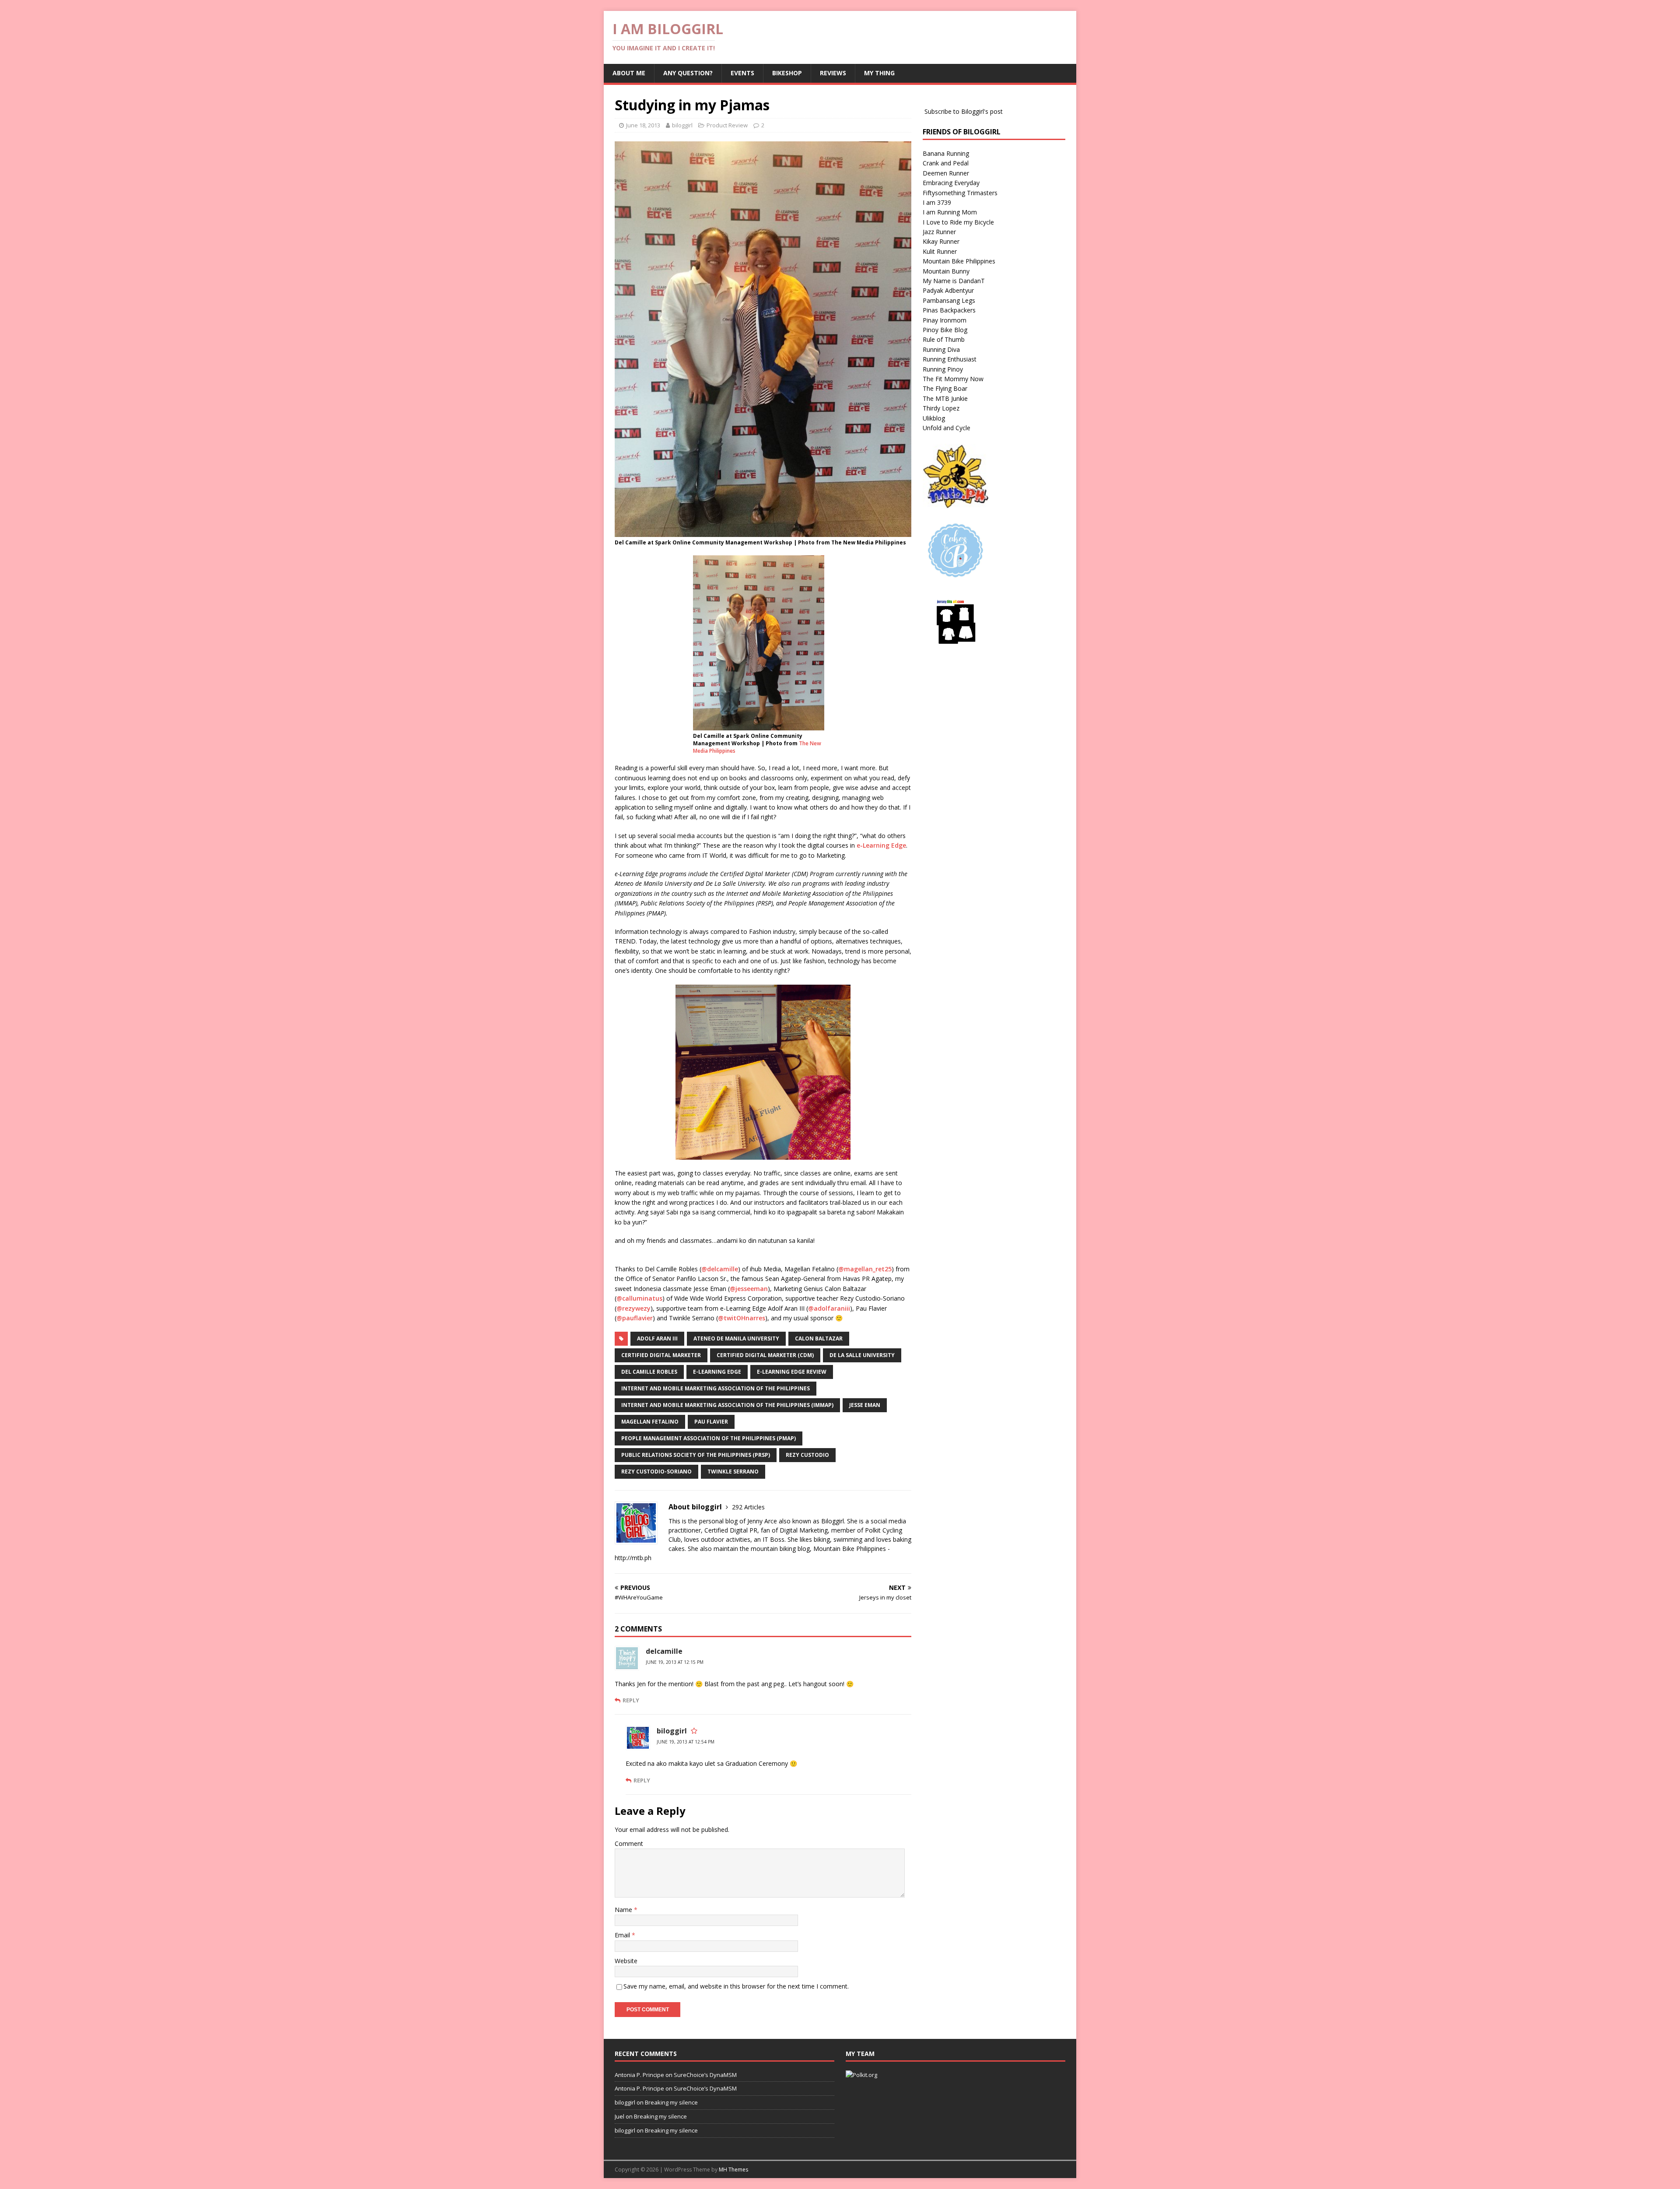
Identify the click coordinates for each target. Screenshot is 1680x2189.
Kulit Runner (940, 251)
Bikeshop (787, 73)
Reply (631, 1700)
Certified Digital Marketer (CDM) (765, 1355)
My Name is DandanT (954, 281)
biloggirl (682, 125)
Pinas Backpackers (949, 310)
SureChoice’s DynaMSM (705, 2075)
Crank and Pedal (946, 163)
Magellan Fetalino (650, 1422)
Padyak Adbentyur (948, 290)
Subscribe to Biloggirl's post (964, 111)
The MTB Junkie (945, 398)
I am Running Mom (950, 212)
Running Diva (941, 349)
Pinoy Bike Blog (945, 330)
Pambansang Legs (949, 300)
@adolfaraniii (829, 1308)
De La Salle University (862, 1355)
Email (623, 1935)
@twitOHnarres (742, 1318)
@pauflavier (635, 1318)
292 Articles (748, 1507)
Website (626, 1961)
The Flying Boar (945, 388)
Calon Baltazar (819, 1338)
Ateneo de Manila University (736, 1338)
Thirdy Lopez (941, 408)
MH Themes (733, 2170)
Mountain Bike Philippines (959, 261)
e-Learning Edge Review (792, 1372)
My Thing (879, 73)
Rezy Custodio (807, 1455)
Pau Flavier (711, 1422)
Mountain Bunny (946, 271)
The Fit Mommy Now (953, 379)
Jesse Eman (865, 1405)
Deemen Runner (946, 173)
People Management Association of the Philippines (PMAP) (709, 1438)
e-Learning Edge (881, 845)
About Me (629, 73)
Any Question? (688, 73)
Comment (629, 1843)
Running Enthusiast (950, 359)
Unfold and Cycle (947, 428)
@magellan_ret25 (865, 1269)
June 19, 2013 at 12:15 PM (675, 1662)
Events (742, 73)
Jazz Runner (939, 232)
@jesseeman (749, 1289)
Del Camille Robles (649, 1372)
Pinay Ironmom (945, 320)
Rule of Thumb (944, 339)
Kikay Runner (941, 241)
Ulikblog (934, 418)
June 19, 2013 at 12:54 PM (686, 1742)
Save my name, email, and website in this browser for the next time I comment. (736, 1986)
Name (624, 1910)
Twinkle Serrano (733, 1472)
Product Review (727, 125)
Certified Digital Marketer (661, 1355)
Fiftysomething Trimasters (960, 193)
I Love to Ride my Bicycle (958, 222)
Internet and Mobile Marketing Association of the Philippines (716, 1388)
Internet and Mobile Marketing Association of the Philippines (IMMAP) (727, 1405)
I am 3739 (937, 202)
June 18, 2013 (643, 125)
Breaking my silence (671, 2102)
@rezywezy (633, 1308)
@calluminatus (639, 1298)
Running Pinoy (943, 369)
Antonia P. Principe (639, 2075)
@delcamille (720, 1269)
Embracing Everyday (951, 183)
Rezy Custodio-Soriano (656, 1472)
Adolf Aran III (657, 1338)
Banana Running (946, 153)
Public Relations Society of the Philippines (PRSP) (696, 1455)
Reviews (833, 73)
